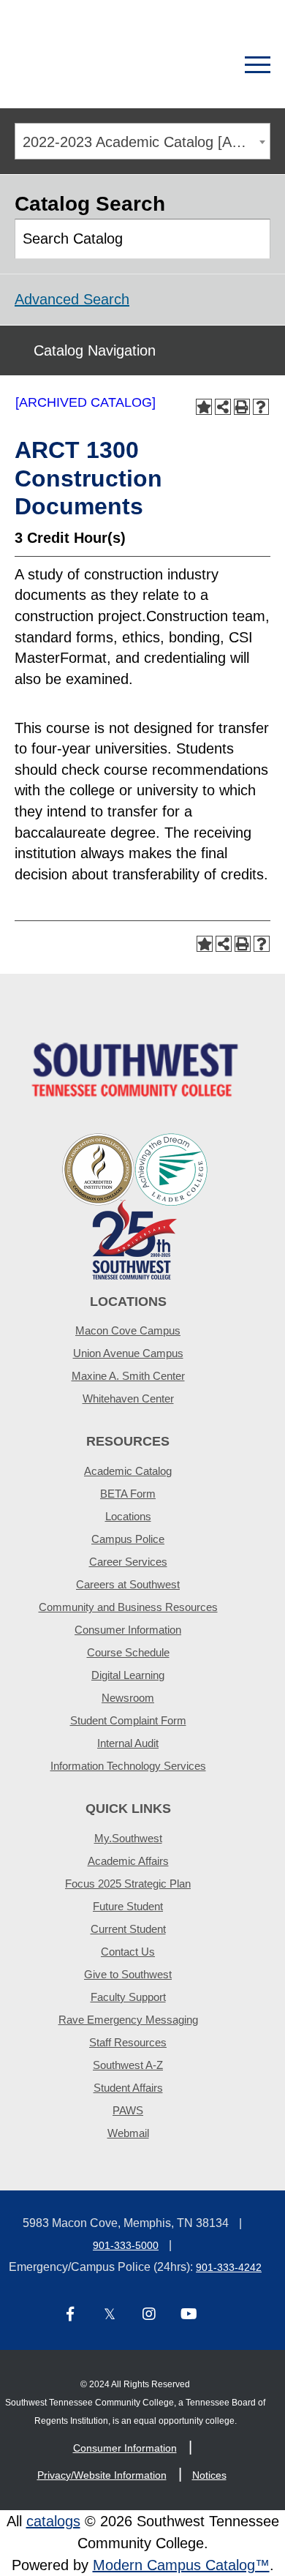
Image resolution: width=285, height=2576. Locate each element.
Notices (209, 2475)
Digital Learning (128, 1675)
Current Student (128, 1929)
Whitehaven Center (128, 1398)
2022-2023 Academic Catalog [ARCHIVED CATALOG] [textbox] (146, 142)
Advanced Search (72, 299)
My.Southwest (128, 1838)
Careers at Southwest (128, 1584)
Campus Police (128, 1539)
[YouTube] (189, 2315)
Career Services (128, 1562)
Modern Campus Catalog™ (181, 2565)
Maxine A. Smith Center (128, 1376)
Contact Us (128, 1952)
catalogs (53, 2521)
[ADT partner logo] (135, 1205)
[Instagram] (149, 2315)
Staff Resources (128, 2042)
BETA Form (128, 1494)
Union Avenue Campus (128, 1353)
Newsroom (128, 1698)
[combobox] (142, 141)
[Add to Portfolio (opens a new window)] (204, 407)
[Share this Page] (223, 407)
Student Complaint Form (128, 1720)
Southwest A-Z (128, 2065)
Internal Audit (128, 1743)
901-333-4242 (229, 2267)
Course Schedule (128, 1652)
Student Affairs (128, 2088)
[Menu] (258, 65)
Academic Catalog (128, 1471)
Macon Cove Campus (128, 1330)
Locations (128, 1516)
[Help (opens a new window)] (261, 407)
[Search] (206, 65)
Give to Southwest (128, 1974)
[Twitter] (110, 2315)
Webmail (128, 2133)
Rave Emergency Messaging (128, 2020)
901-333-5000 (126, 2245)
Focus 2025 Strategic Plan (128, 1884)
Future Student (128, 1906)
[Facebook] (70, 2315)
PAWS (128, 2110)
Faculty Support (128, 1997)
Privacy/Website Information (102, 2475)
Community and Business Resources (128, 1607)
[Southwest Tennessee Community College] (91, 65)
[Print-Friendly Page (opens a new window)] (242, 407)
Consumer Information (128, 1630)
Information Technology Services (128, 1766)
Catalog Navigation (95, 350)
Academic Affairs (128, 1861)
